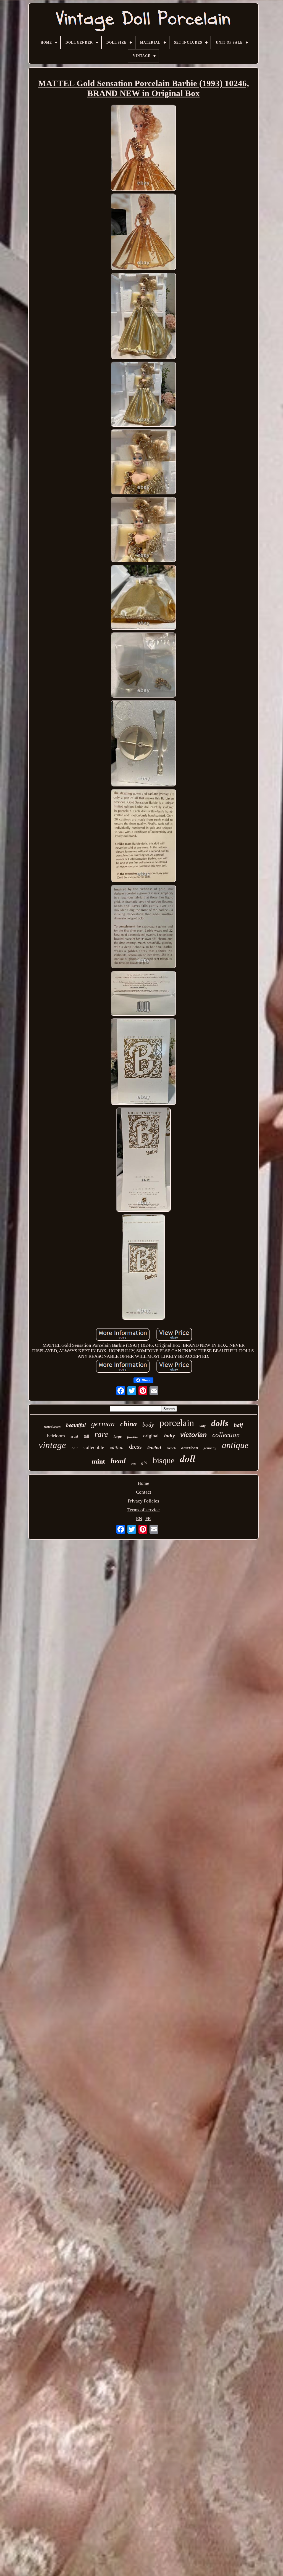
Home (143, 1483)
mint (98, 1461)
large (118, 1436)
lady (203, 1426)
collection (226, 1435)
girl (144, 1463)
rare (101, 1434)
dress (135, 1447)
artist (74, 1436)
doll (188, 1458)
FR (148, 1519)
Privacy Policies (143, 1501)
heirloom (56, 1436)
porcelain (177, 1423)
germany (210, 1448)
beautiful (76, 1425)
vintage (52, 1445)
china (129, 1424)
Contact (144, 1492)
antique (235, 1445)
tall (86, 1436)
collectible (94, 1447)
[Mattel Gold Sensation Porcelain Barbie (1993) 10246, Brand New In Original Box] (143, 149)
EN (139, 1519)
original (151, 1436)
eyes (133, 1464)
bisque (164, 1460)
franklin (132, 1437)
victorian (193, 1435)
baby (169, 1436)
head (118, 1461)
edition (117, 1447)
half (239, 1425)
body (148, 1425)
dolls (220, 1423)
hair (75, 1448)
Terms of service (144, 1510)
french (171, 1448)
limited (154, 1448)
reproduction (52, 1427)
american (190, 1448)
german (103, 1424)
